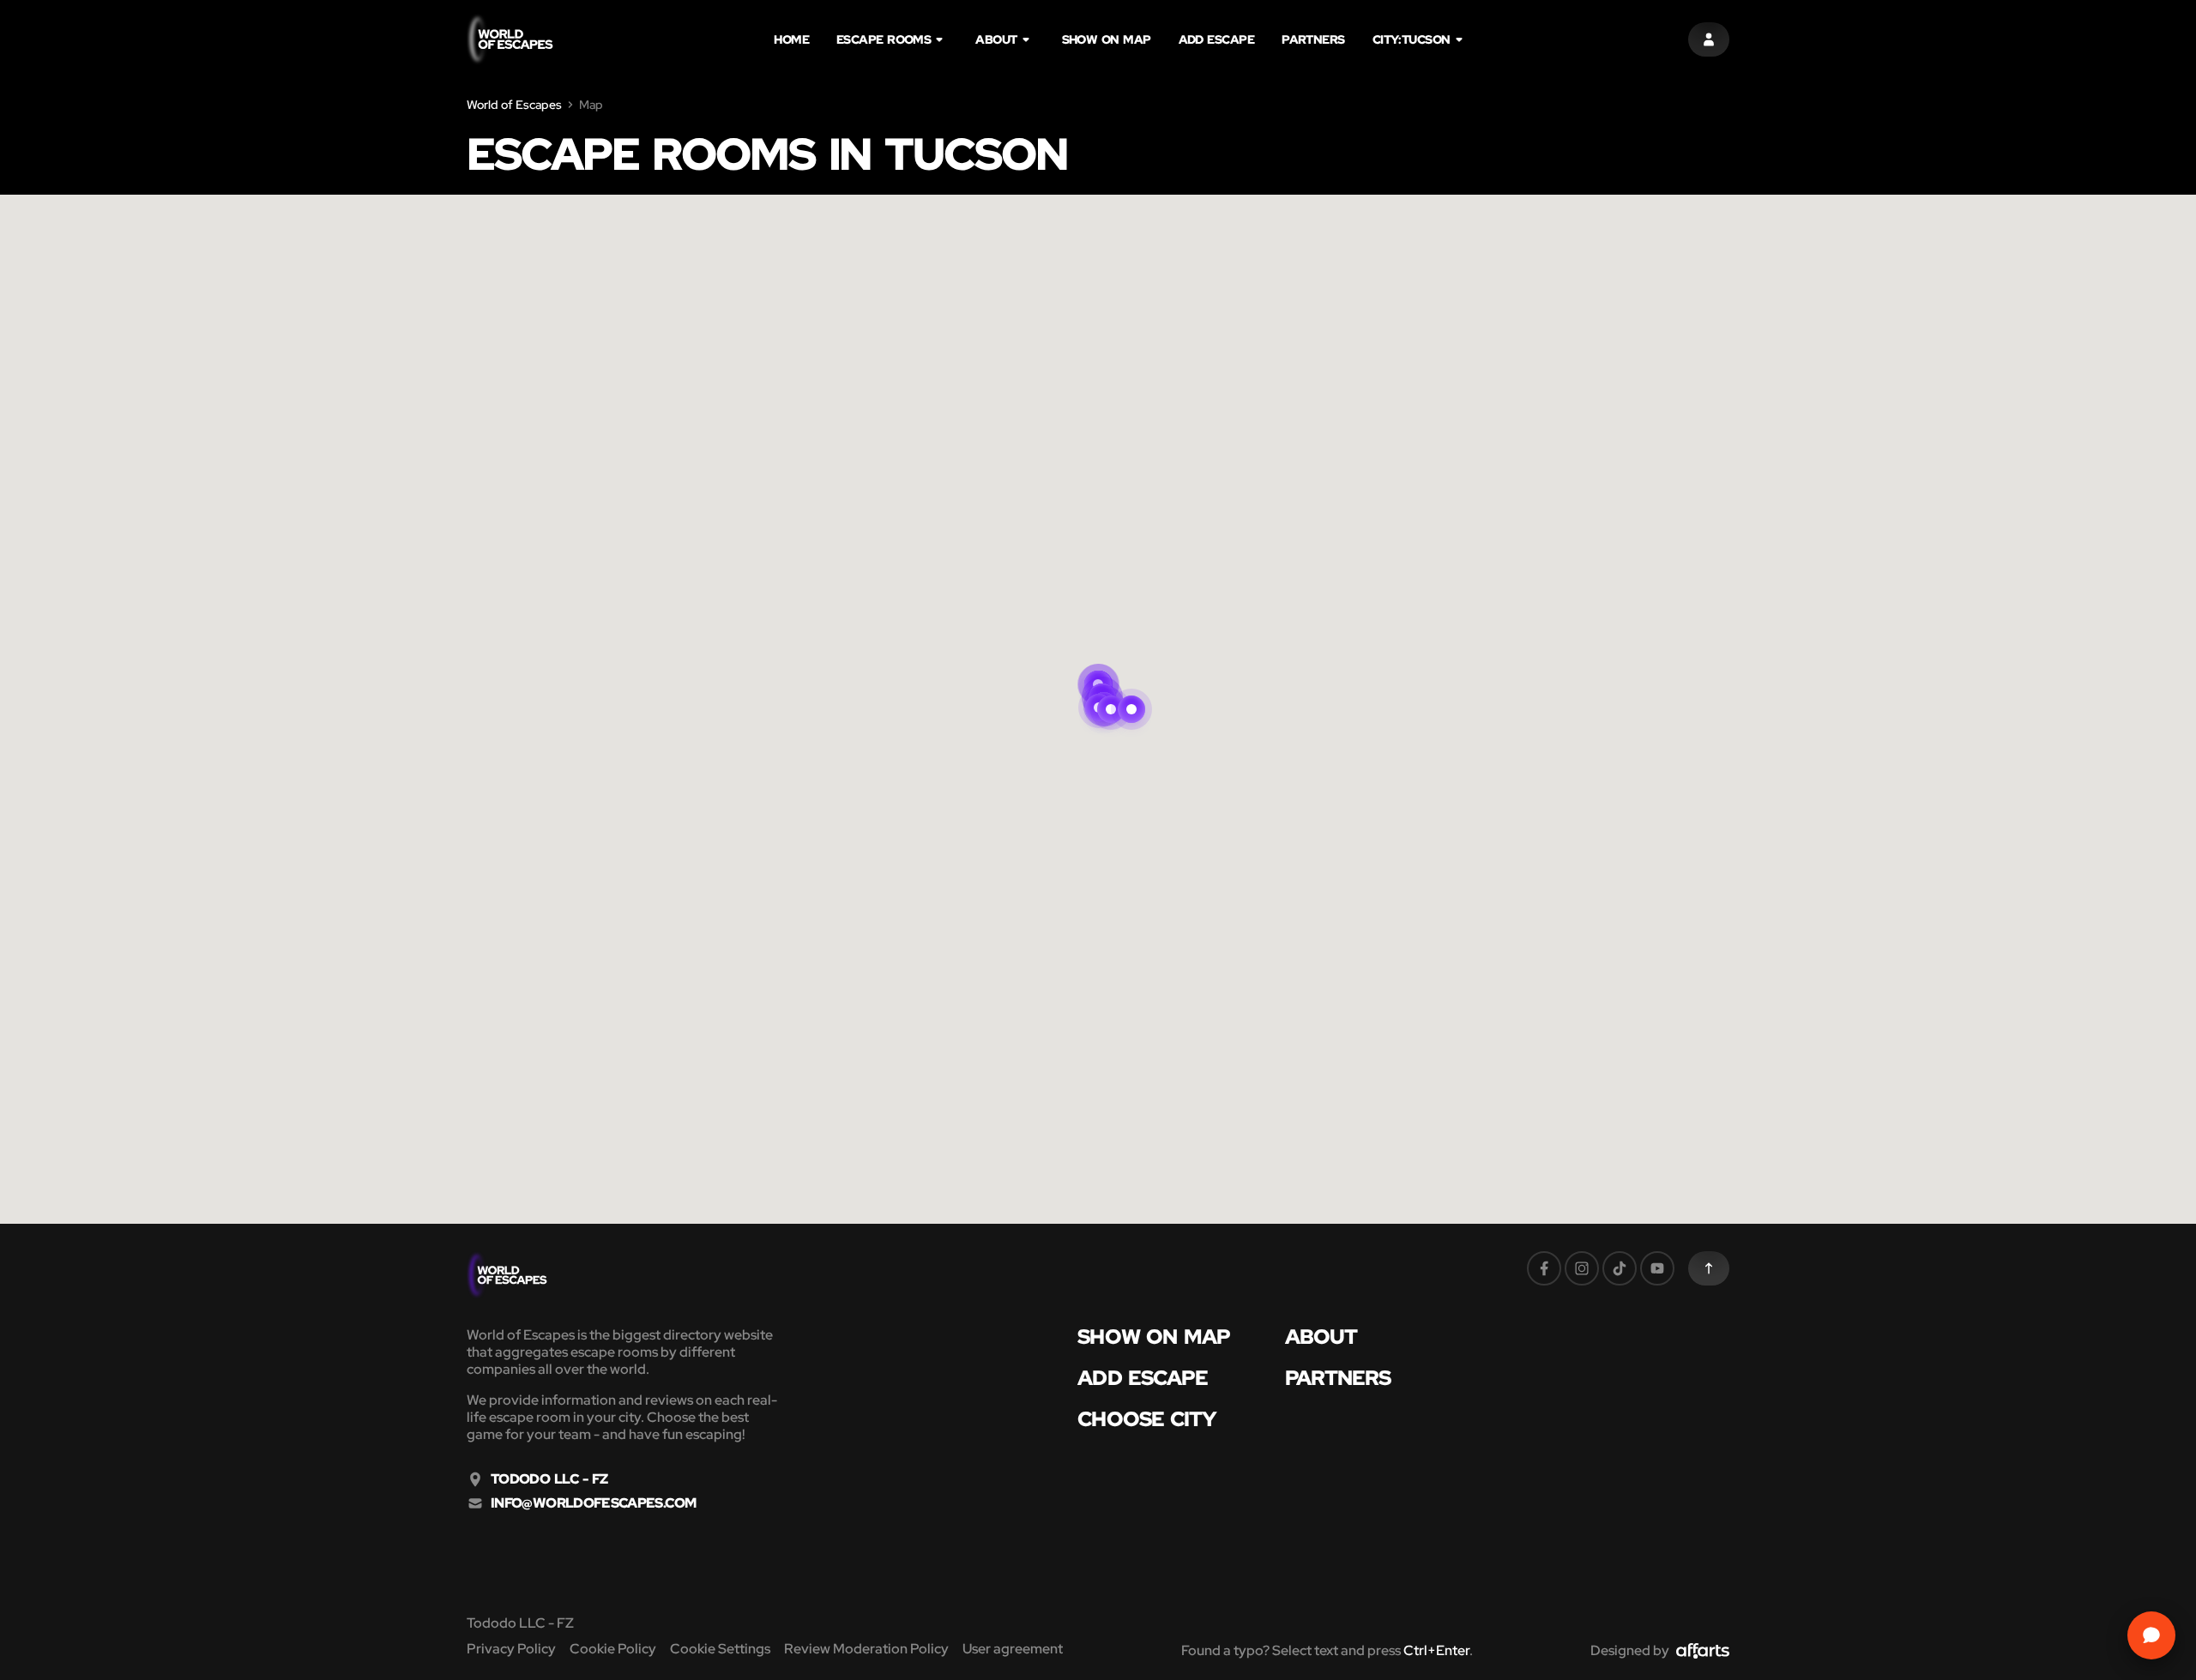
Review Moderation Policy (866, 1649)
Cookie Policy (613, 1649)
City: (1412, 39)
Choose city (1147, 1419)
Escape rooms (884, 39)
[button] (1131, 689)
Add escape (1217, 39)
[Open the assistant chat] (2151, 1635)
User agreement (1013, 1649)
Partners (1313, 39)
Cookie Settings (720, 1649)
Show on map (1107, 39)
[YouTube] (1657, 1268)
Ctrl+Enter (1436, 1650)
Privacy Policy (511, 1649)
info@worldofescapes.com (593, 1503)
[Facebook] (1544, 1268)
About (996, 39)
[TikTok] (1620, 1268)
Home (791, 39)
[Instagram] (1582, 1268)
